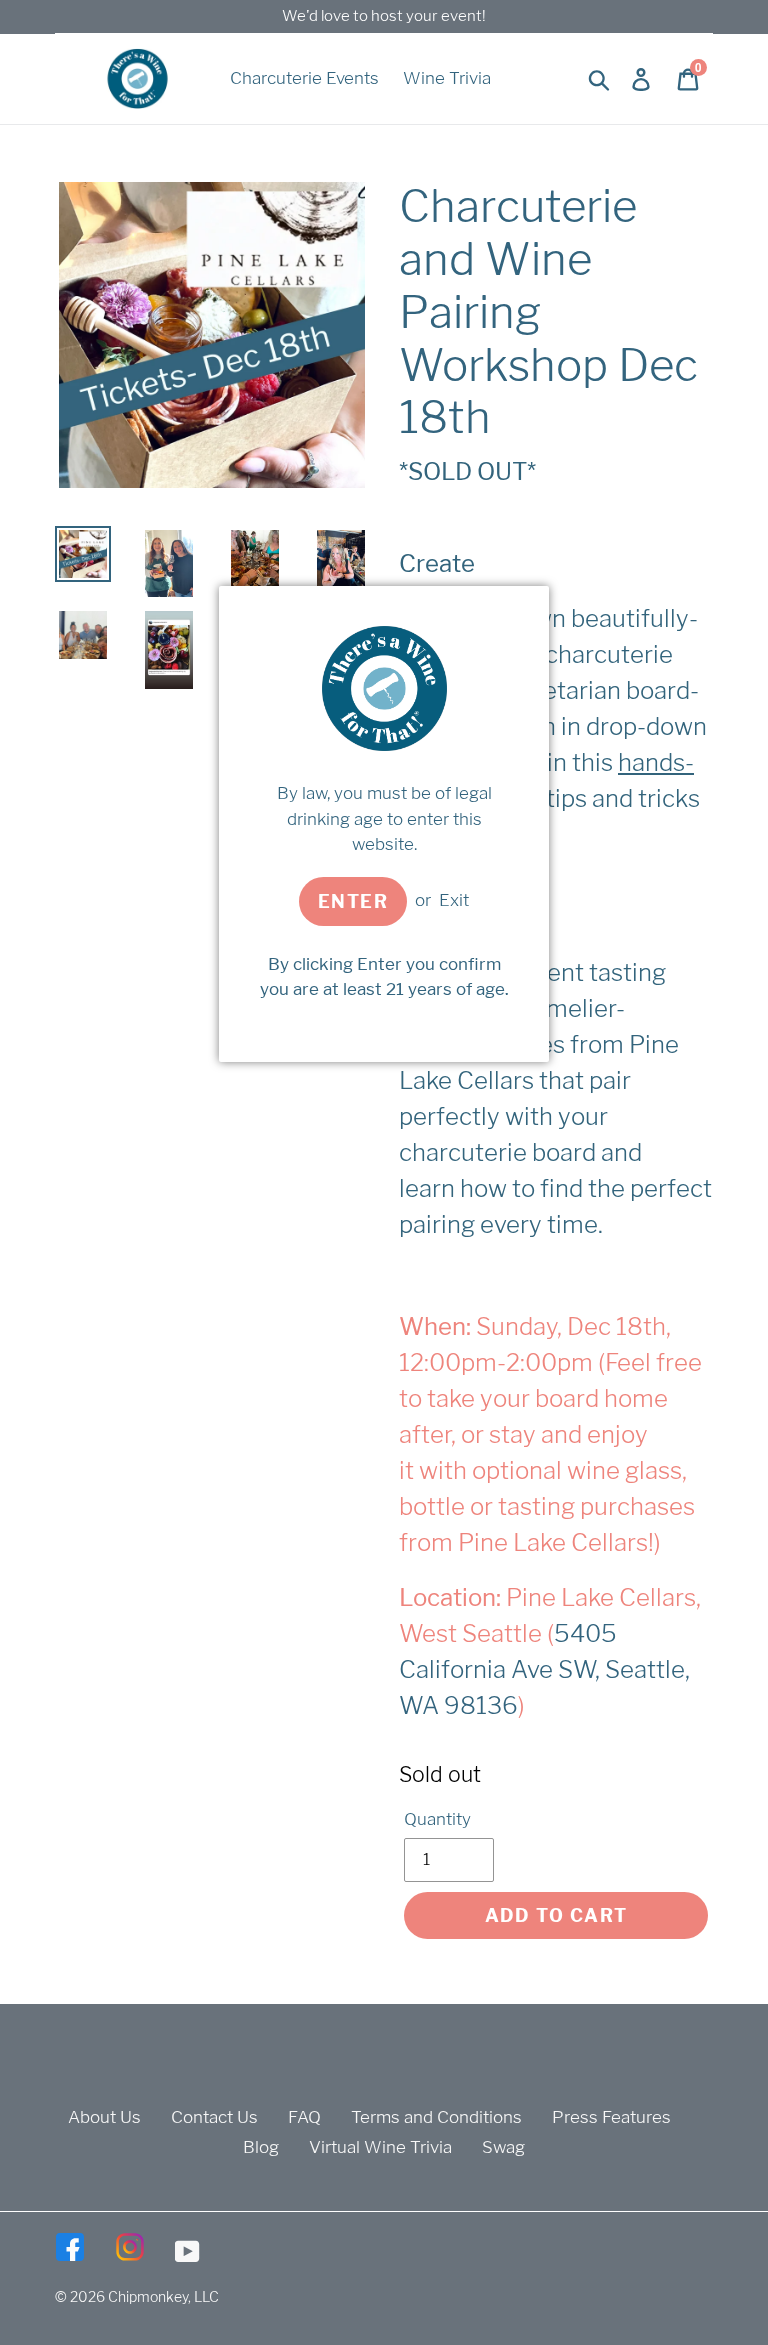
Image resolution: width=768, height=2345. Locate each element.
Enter (353, 901)
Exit (454, 900)
